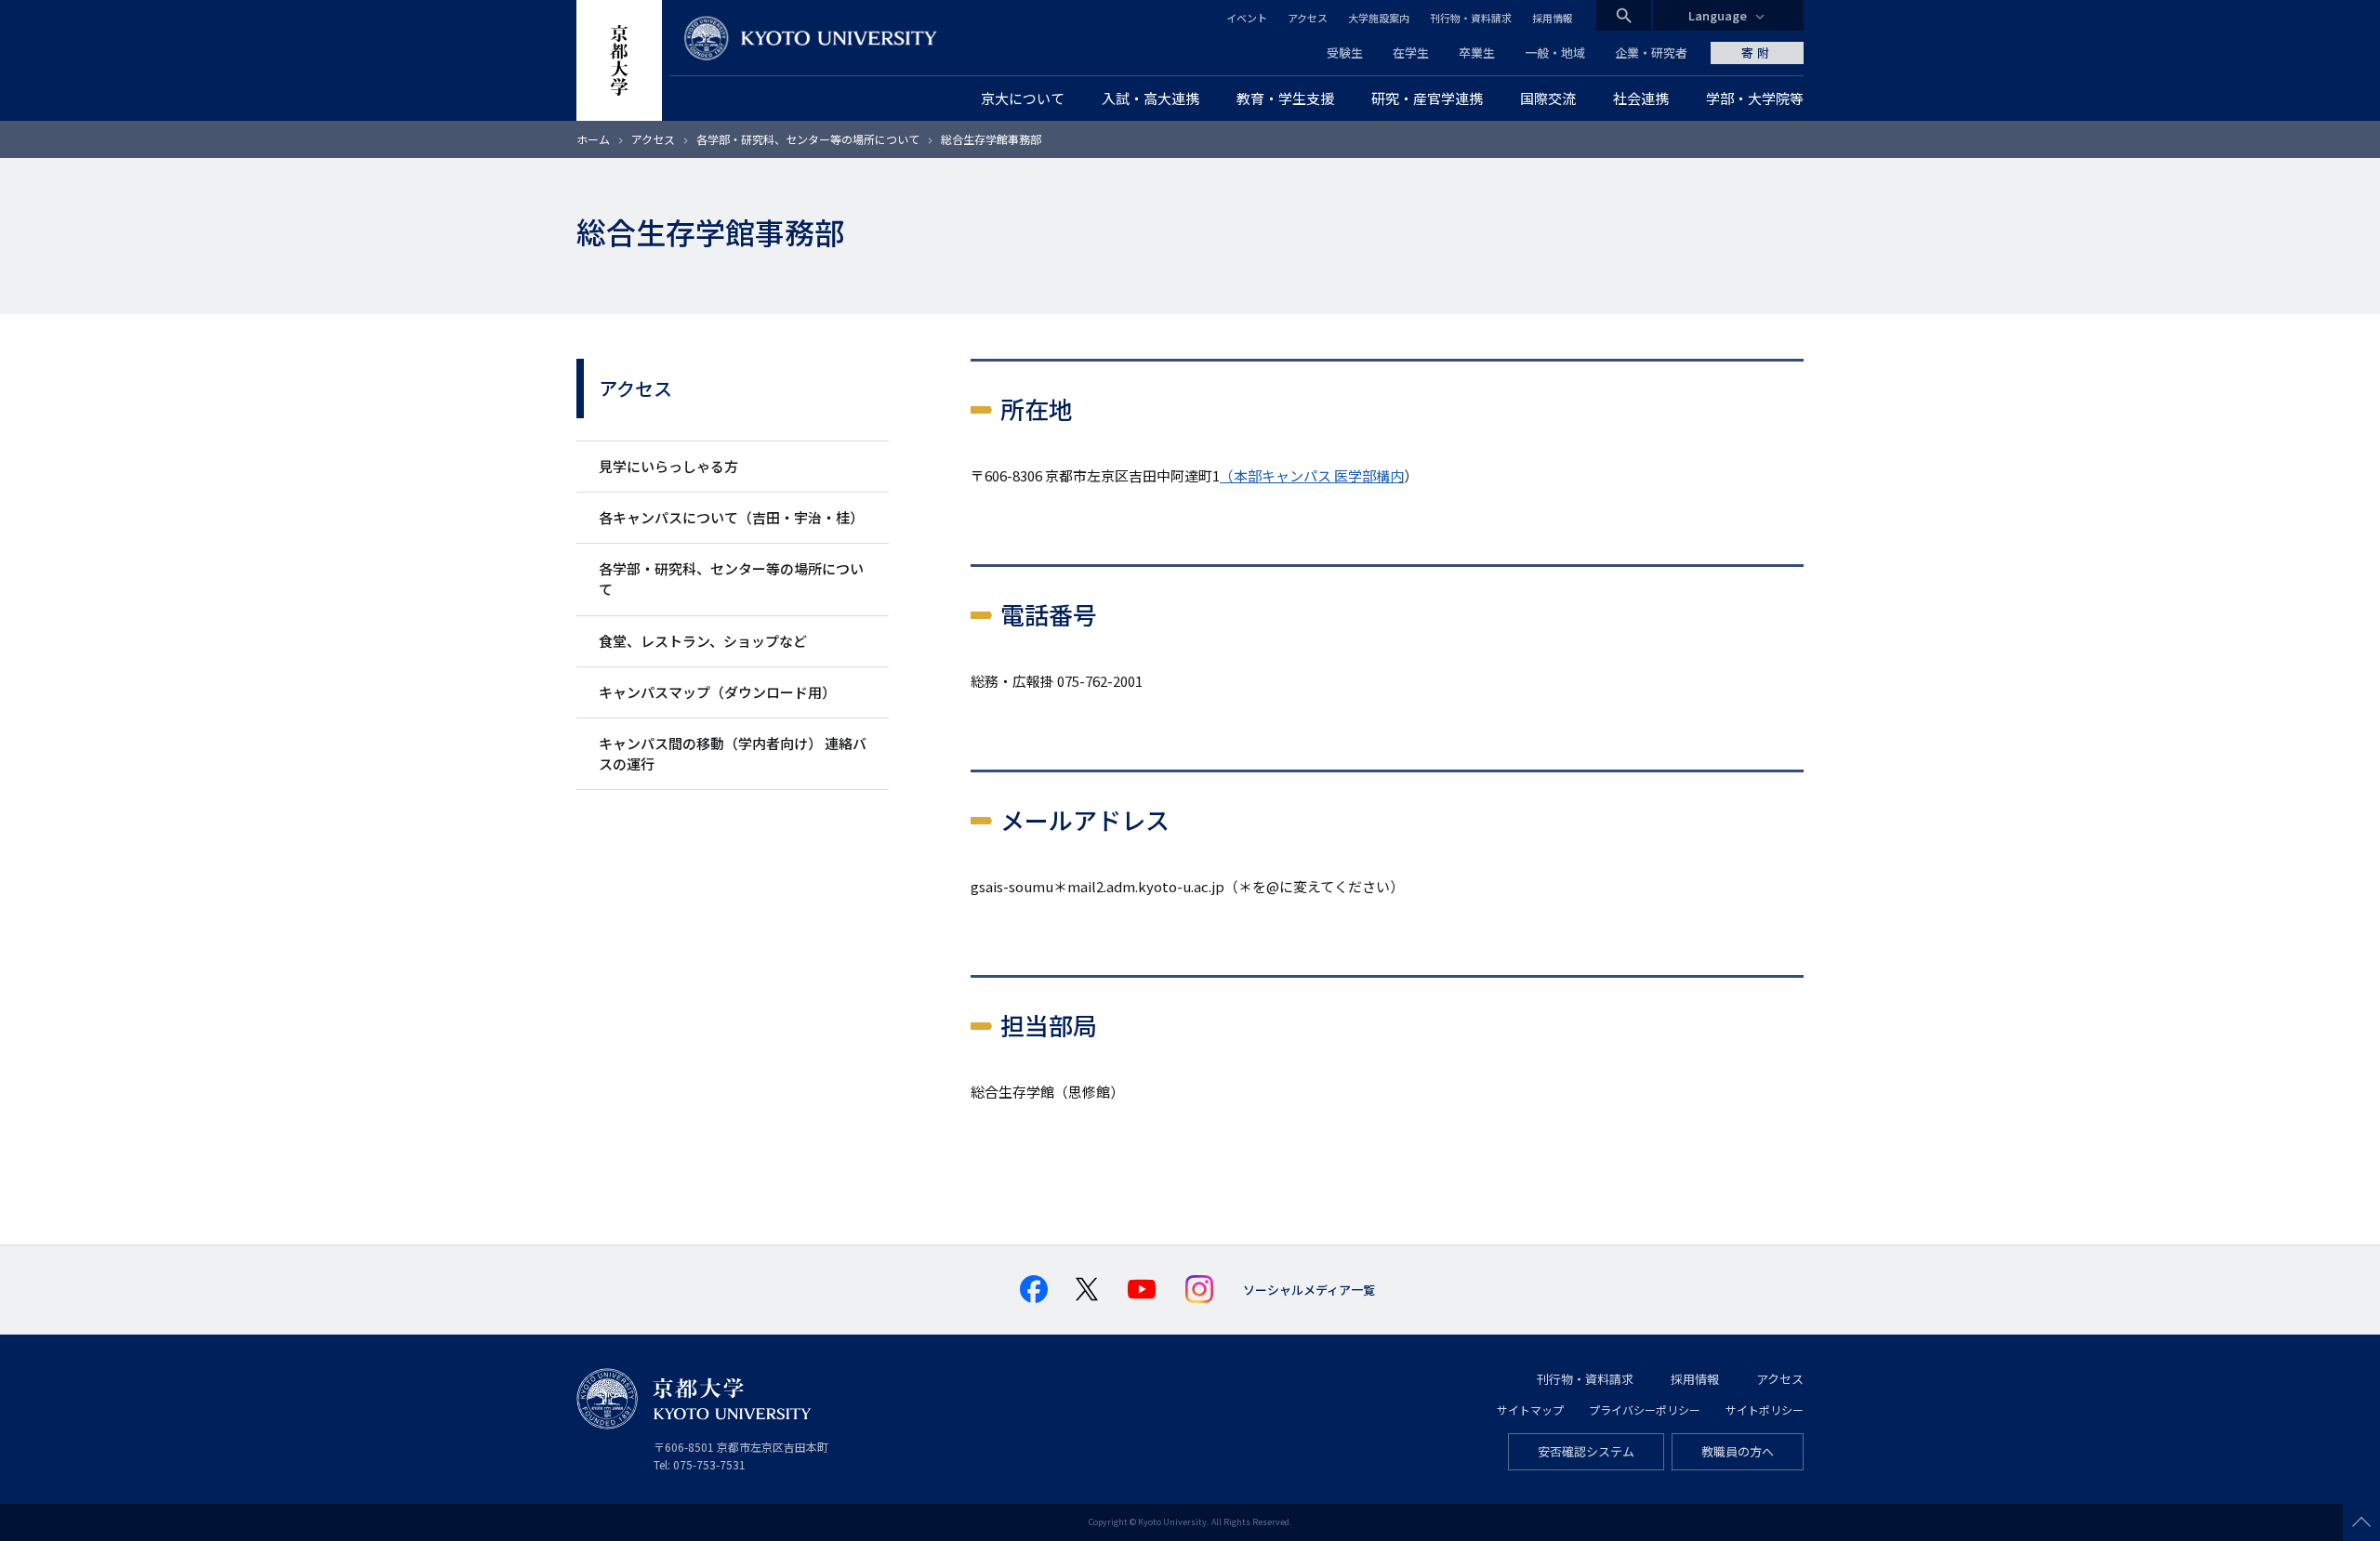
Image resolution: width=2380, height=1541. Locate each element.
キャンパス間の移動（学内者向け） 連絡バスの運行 (733, 753)
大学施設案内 (1379, 18)
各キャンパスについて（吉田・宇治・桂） (731, 517)
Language (1718, 15)
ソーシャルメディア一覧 (1309, 1290)
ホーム (593, 139)
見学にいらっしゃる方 (668, 466)
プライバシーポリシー (1645, 1409)
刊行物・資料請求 (1471, 18)
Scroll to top (2361, 1522)
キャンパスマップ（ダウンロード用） (717, 692)
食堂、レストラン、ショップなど (703, 641)
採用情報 (1553, 18)
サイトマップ (1530, 1409)
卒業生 (1477, 53)
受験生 (1345, 53)
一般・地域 (1555, 53)
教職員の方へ (1738, 1451)
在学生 (1411, 53)
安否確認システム (1586, 1451)
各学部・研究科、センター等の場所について (809, 139)
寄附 (1757, 53)
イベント (1247, 18)
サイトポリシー (1765, 1409)
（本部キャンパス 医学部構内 (1312, 475)
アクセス (1308, 18)
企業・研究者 (1651, 53)
